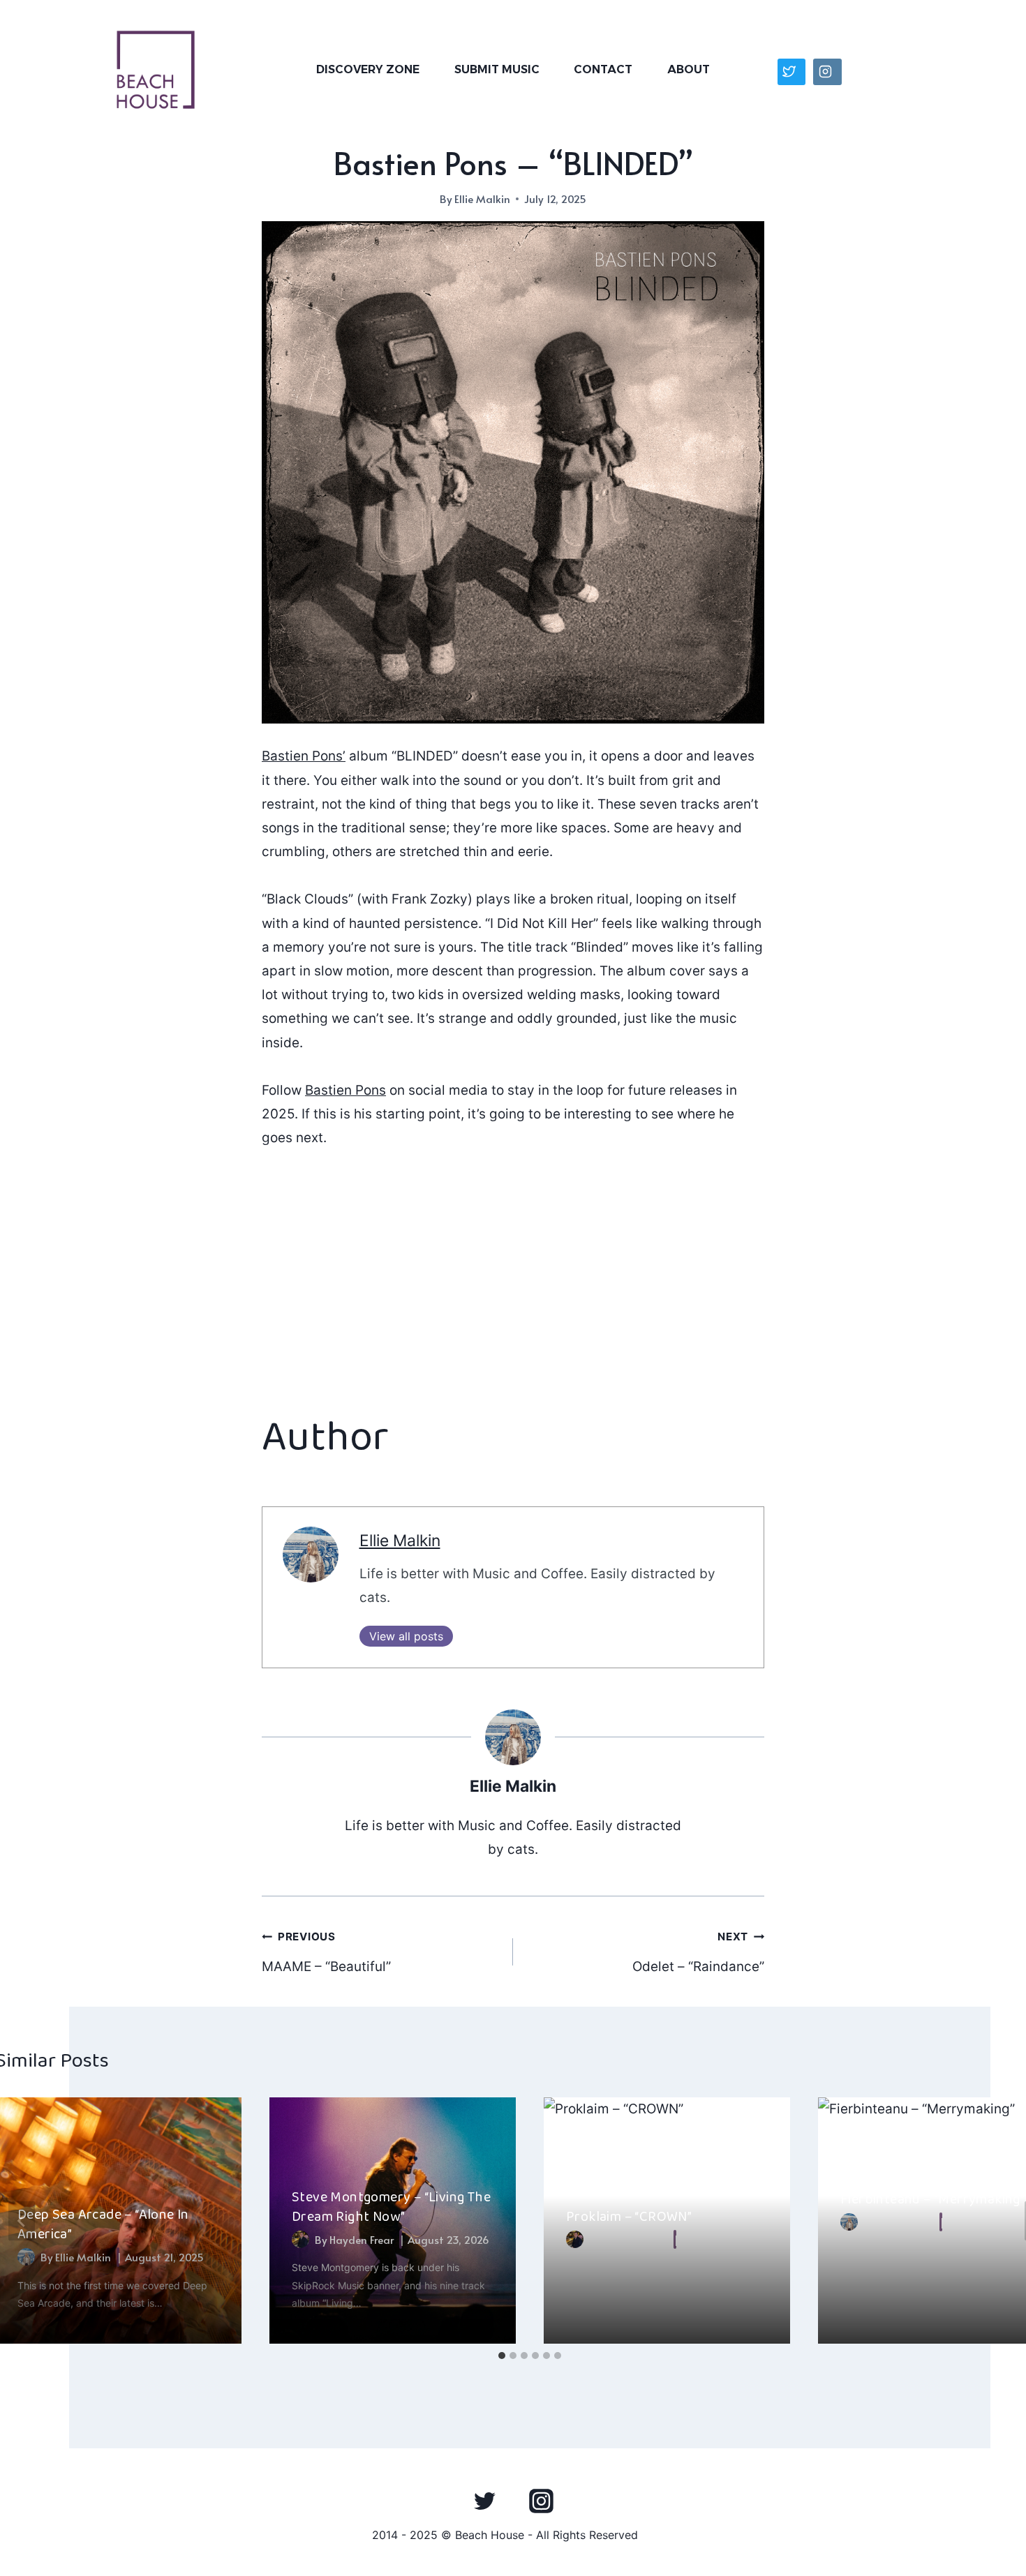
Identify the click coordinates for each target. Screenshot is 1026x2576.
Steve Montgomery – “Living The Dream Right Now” (391, 2207)
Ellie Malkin (482, 199)
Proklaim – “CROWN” (629, 2217)
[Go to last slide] (22, 2221)
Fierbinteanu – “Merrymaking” (932, 2199)
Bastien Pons (345, 1090)
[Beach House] (156, 70)
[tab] (502, 2356)
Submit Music (497, 69)
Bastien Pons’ (304, 756)
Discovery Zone (368, 69)
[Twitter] (485, 2501)
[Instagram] (541, 2501)
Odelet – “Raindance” (698, 1952)
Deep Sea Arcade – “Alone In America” (103, 2224)
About (689, 69)
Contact (603, 69)
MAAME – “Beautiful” (326, 1952)
